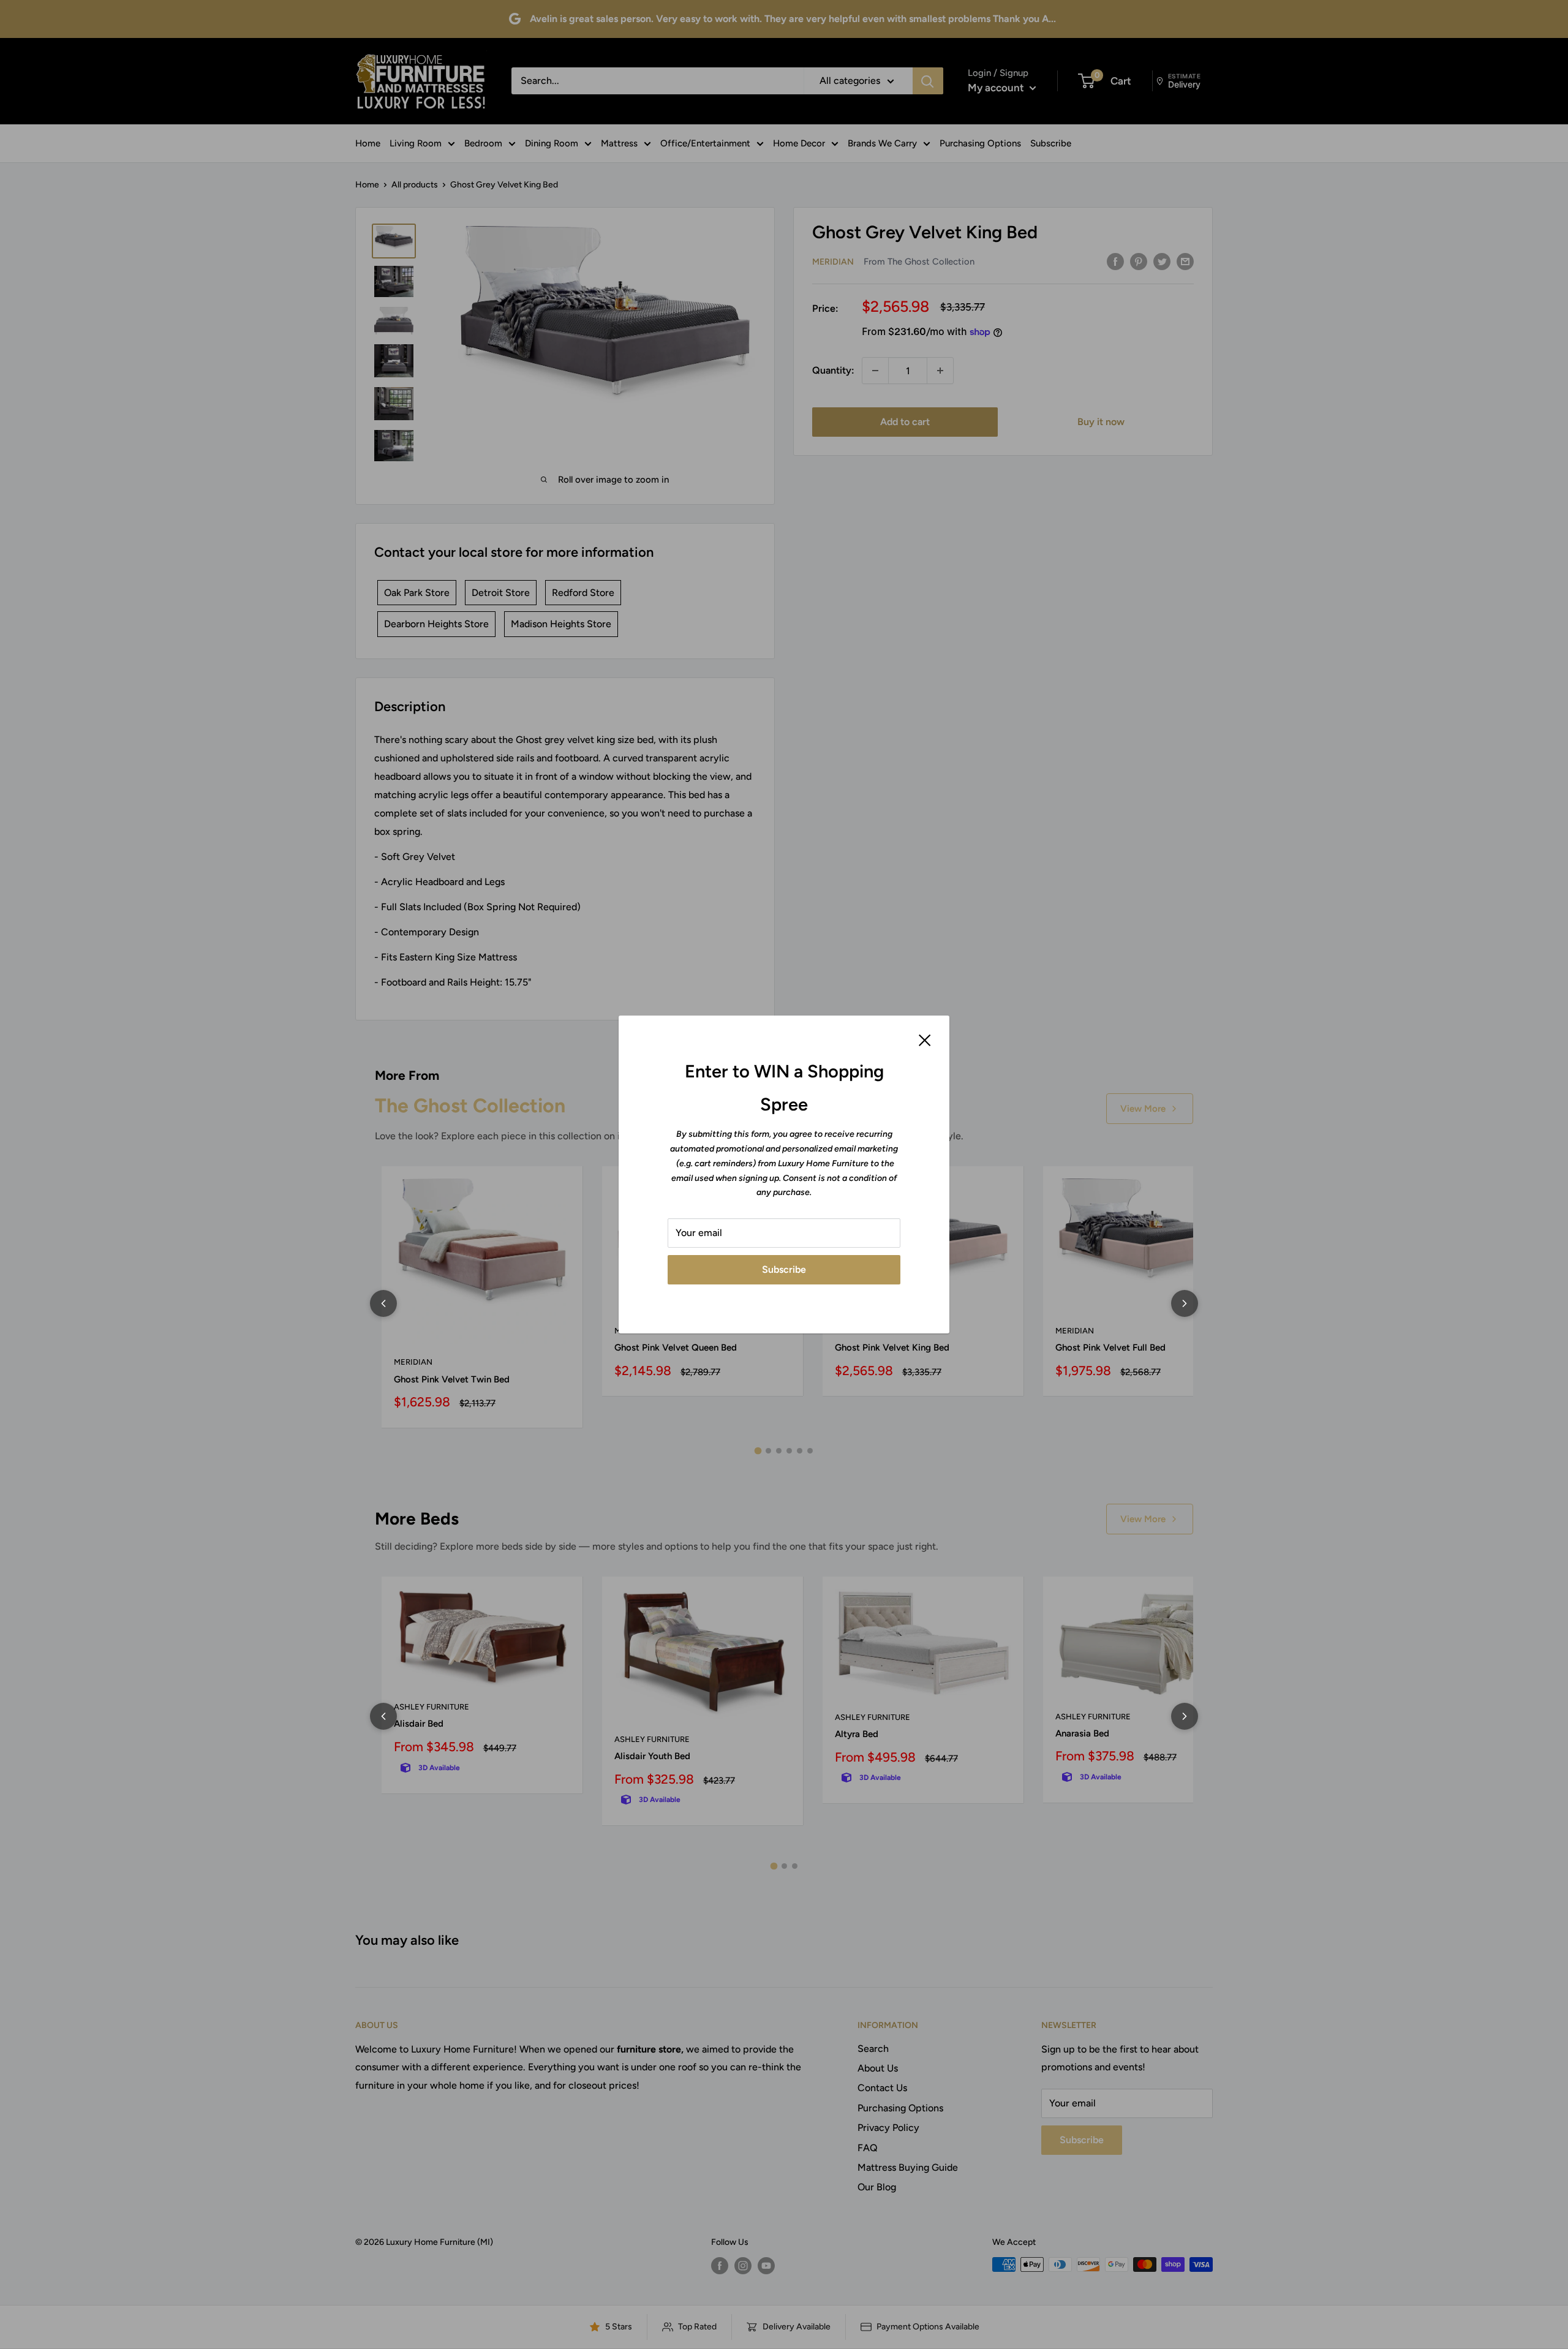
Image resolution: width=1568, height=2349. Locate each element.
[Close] (925, 1039)
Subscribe (784, 1269)
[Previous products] (383, 1303)
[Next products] (1185, 1303)
